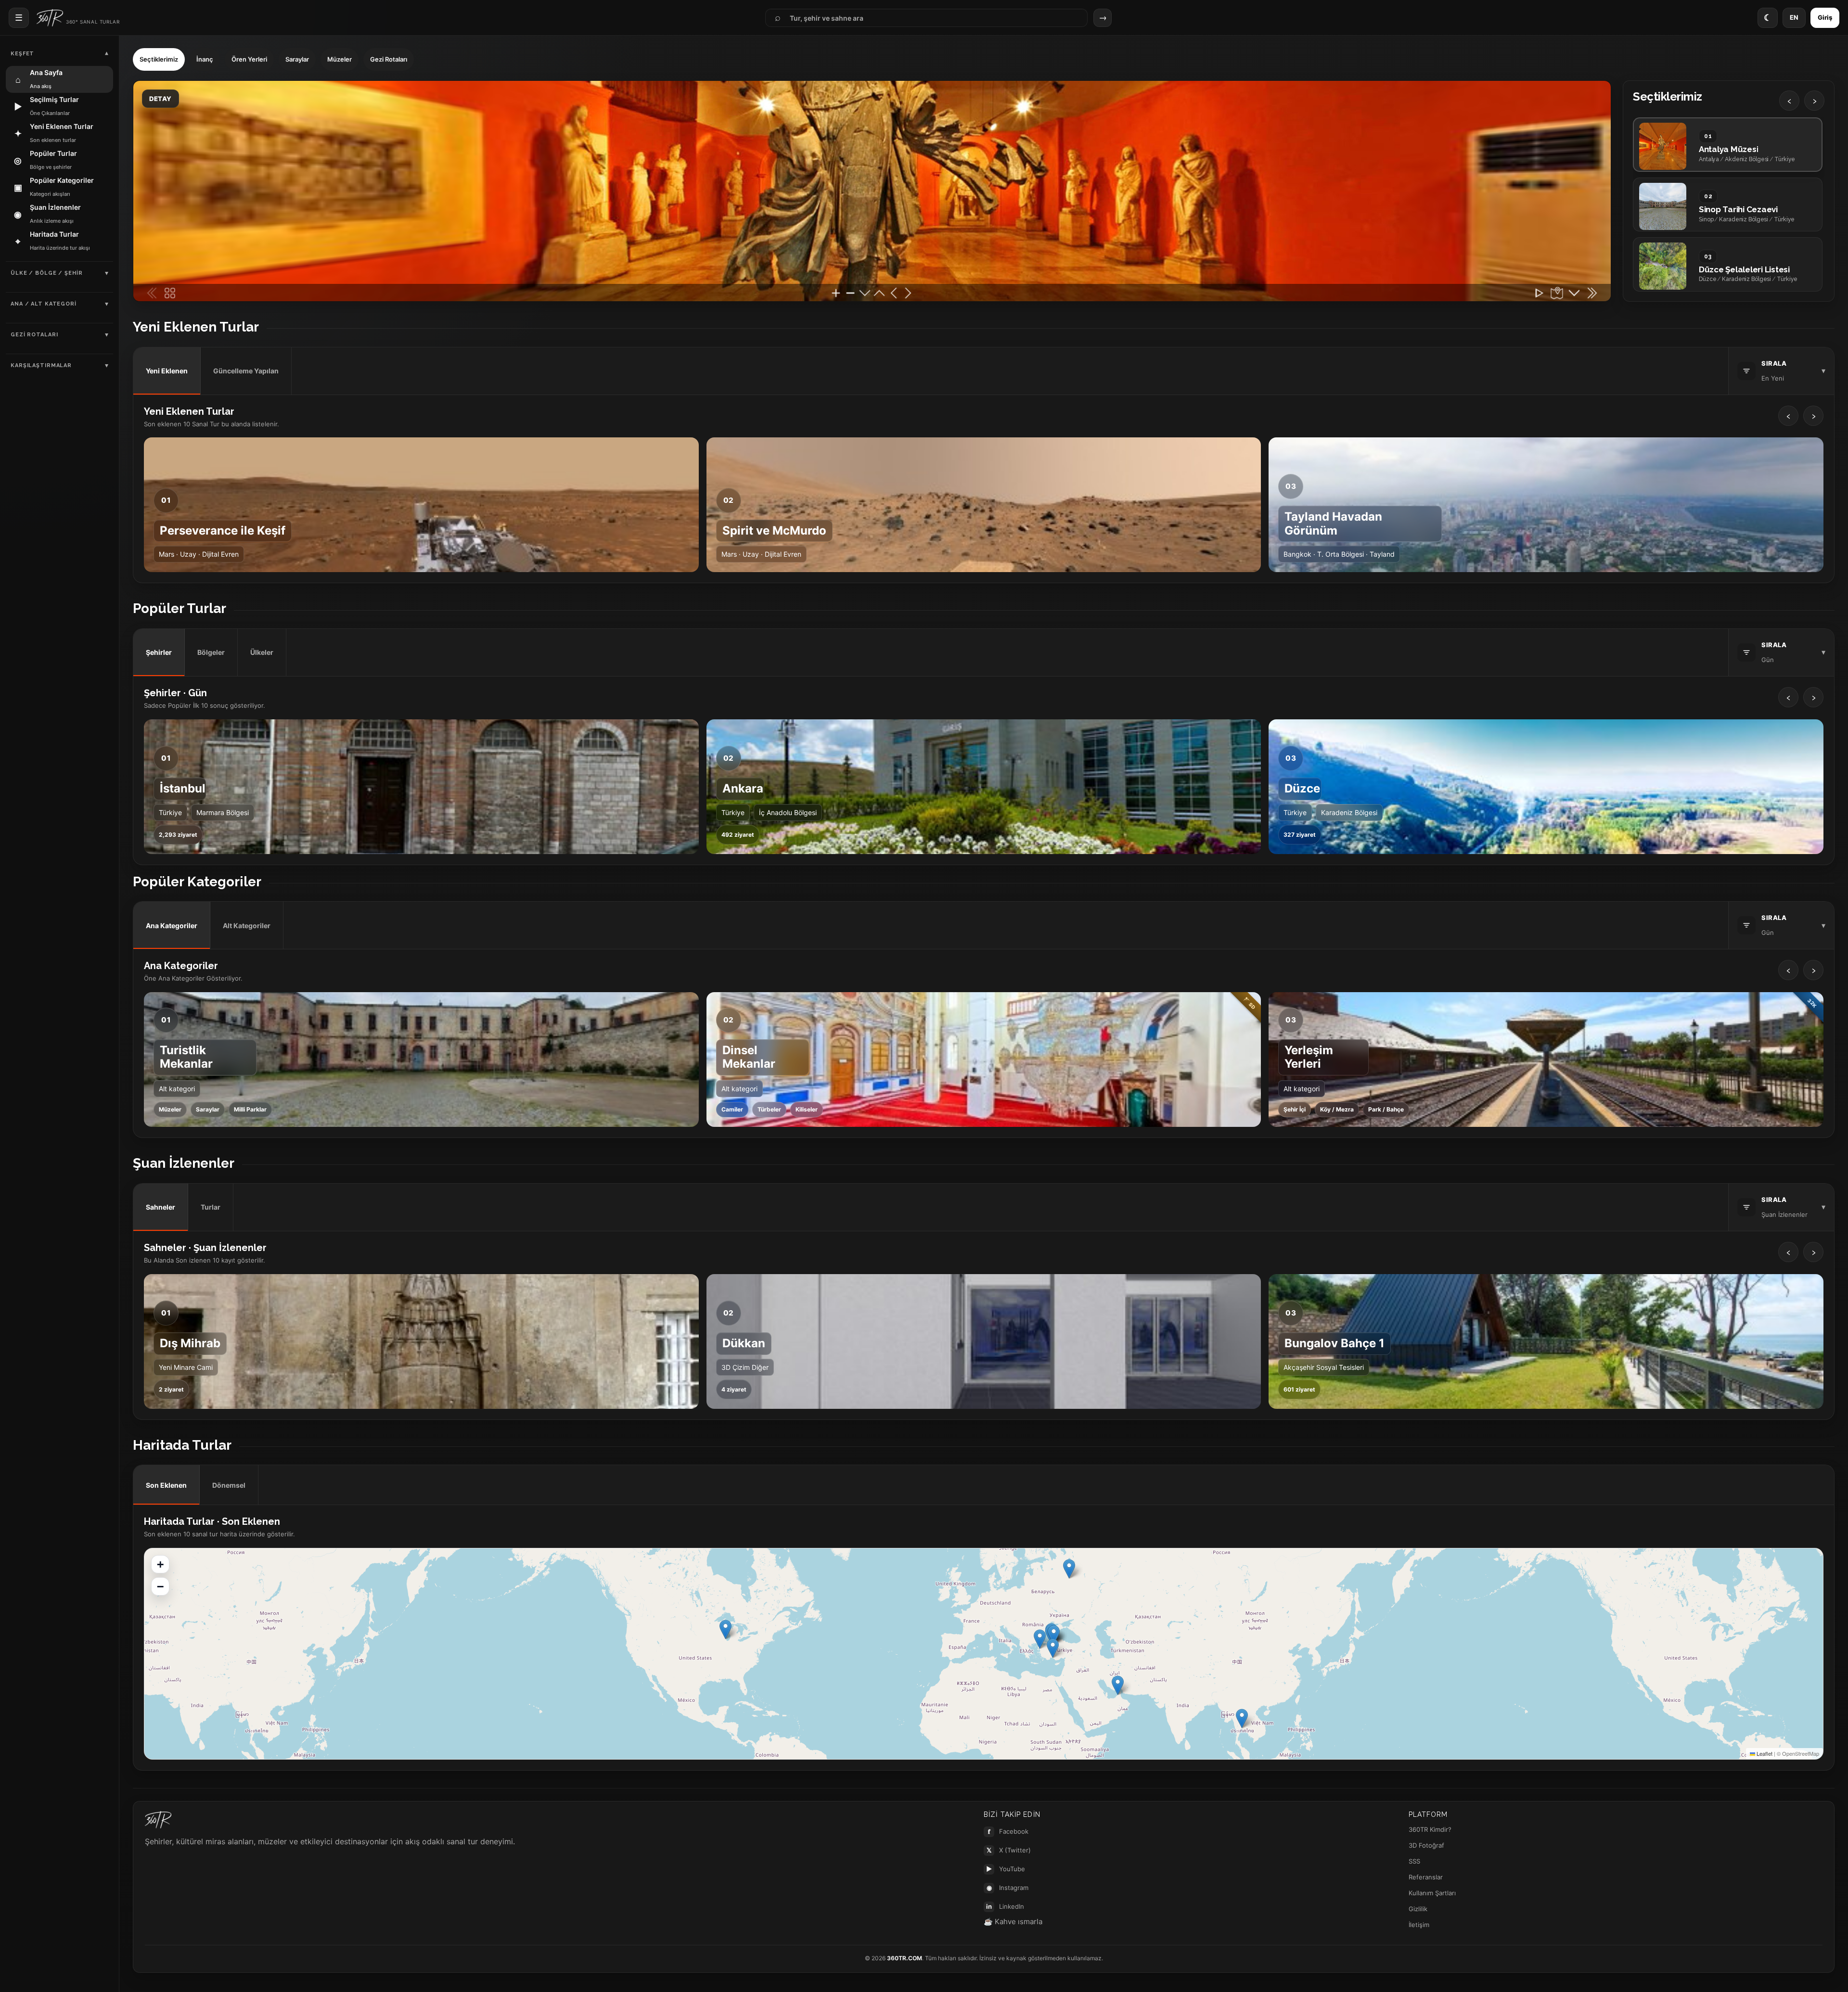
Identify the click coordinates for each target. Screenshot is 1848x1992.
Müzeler (340, 59)
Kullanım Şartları (1432, 1893)
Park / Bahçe (1386, 1109)
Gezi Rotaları (389, 59)
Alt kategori (177, 1089)
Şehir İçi (1295, 1109)
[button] (1242, 1718)
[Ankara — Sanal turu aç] (984, 787)
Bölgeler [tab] (211, 652)
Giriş (1825, 17)
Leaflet (1764, 1753)
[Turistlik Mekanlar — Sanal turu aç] (421, 1060)
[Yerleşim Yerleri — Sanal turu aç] (1546, 1060)
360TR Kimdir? (1430, 1829)
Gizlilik (1418, 1909)
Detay (160, 99)
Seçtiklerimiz (159, 59)
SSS (1414, 1861)
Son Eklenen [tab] (166, 1485)
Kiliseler (807, 1109)
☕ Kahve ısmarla (1013, 1922)
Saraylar (297, 59)
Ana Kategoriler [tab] (172, 926)
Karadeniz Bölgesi (1349, 812)
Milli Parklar (250, 1109)
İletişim (1419, 1925)
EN (1794, 17)
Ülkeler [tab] (262, 652)
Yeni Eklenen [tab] (167, 371)
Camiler (732, 1109)
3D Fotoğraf (1426, 1845)
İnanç (205, 59)
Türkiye (170, 812)
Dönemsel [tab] (229, 1485)
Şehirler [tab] (159, 652)
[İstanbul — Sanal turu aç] (421, 787)
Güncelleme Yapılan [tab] (246, 371)
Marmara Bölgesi (223, 812)
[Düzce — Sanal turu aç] (1546, 787)
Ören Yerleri (249, 59)
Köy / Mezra (1337, 1109)
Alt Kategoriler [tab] (247, 926)
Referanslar (1426, 1877)
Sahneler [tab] (160, 1207)
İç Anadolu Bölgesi (788, 812)
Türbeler (769, 1109)
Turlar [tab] (211, 1207)
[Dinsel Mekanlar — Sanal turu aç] (984, 1060)
